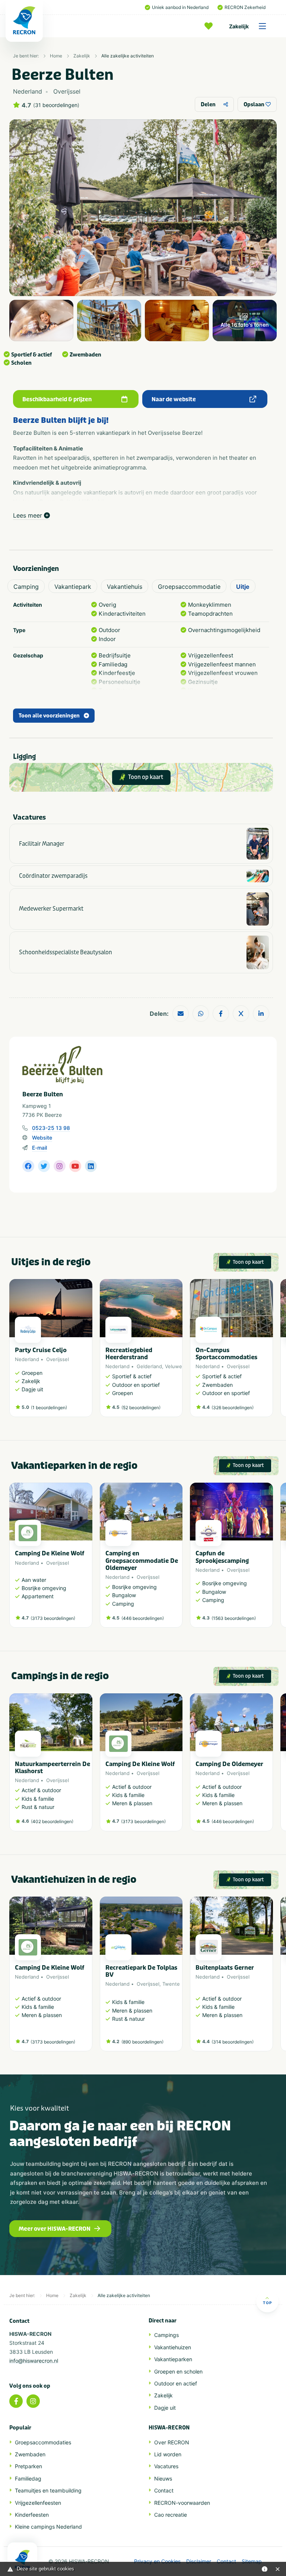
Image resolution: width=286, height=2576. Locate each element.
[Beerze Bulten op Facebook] (28, 1166)
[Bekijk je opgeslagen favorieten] (210, 26)
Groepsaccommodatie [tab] (189, 587)
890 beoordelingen (142, 2042)
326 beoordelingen (233, 1408)
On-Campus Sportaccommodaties (226, 1354)
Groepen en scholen (178, 2371)
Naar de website (174, 399)
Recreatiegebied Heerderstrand (129, 1354)
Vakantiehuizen (173, 2347)
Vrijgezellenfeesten (38, 2503)
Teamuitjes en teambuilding (48, 2490)
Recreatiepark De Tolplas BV (141, 1971)
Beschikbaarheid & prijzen (57, 399)
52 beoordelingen (141, 1408)
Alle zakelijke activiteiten (128, 56)
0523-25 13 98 (51, 1128)
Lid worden (168, 2454)
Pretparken (28, 2466)
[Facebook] (16, 2401)
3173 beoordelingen (53, 1618)
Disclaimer (199, 2561)
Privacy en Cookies (157, 2561)
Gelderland (149, 1366)
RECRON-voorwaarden (182, 2503)
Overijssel (58, 1359)
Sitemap (252, 2561)
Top (267, 2303)
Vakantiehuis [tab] (125, 587)
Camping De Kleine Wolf (50, 1553)
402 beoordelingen (52, 1821)
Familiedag (28, 2478)
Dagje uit (165, 2408)
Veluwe (174, 1366)
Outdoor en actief (176, 2383)
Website (42, 1138)
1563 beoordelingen (234, 1618)
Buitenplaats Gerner (225, 1968)
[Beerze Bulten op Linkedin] (91, 1166)
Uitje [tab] (243, 587)
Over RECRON (172, 2442)
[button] (269, 1352)
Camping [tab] (26, 587)
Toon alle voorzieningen (49, 716)
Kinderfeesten (32, 2515)
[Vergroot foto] (41, 321)
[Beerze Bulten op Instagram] (60, 1166)
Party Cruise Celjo (41, 1350)
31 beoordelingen (56, 105)
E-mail (39, 1148)
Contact (164, 2490)
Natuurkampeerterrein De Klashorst (53, 1768)
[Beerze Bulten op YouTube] (75, 1166)
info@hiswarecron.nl (34, 2361)
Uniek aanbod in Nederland (180, 7)
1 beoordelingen (49, 1408)
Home (56, 56)
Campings (166, 2335)
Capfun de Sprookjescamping (222, 1557)
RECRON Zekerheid (245, 7)
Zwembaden (30, 2454)
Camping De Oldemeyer (229, 1764)
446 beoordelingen (143, 1618)
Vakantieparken (173, 2359)
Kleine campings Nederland (48, 2527)
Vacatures (166, 2466)
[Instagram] (33, 2401)
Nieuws (163, 2478)
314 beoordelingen (233, 2042)
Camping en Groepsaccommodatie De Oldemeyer (142, 1560)
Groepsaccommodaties (43, 2442)
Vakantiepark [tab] (73, 587)
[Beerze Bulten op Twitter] (44, 1166)
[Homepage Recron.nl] (22, 2559)
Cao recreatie (171, 2515)
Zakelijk (239, 26)
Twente (171, 1984)
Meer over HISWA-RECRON (55, 2229)
